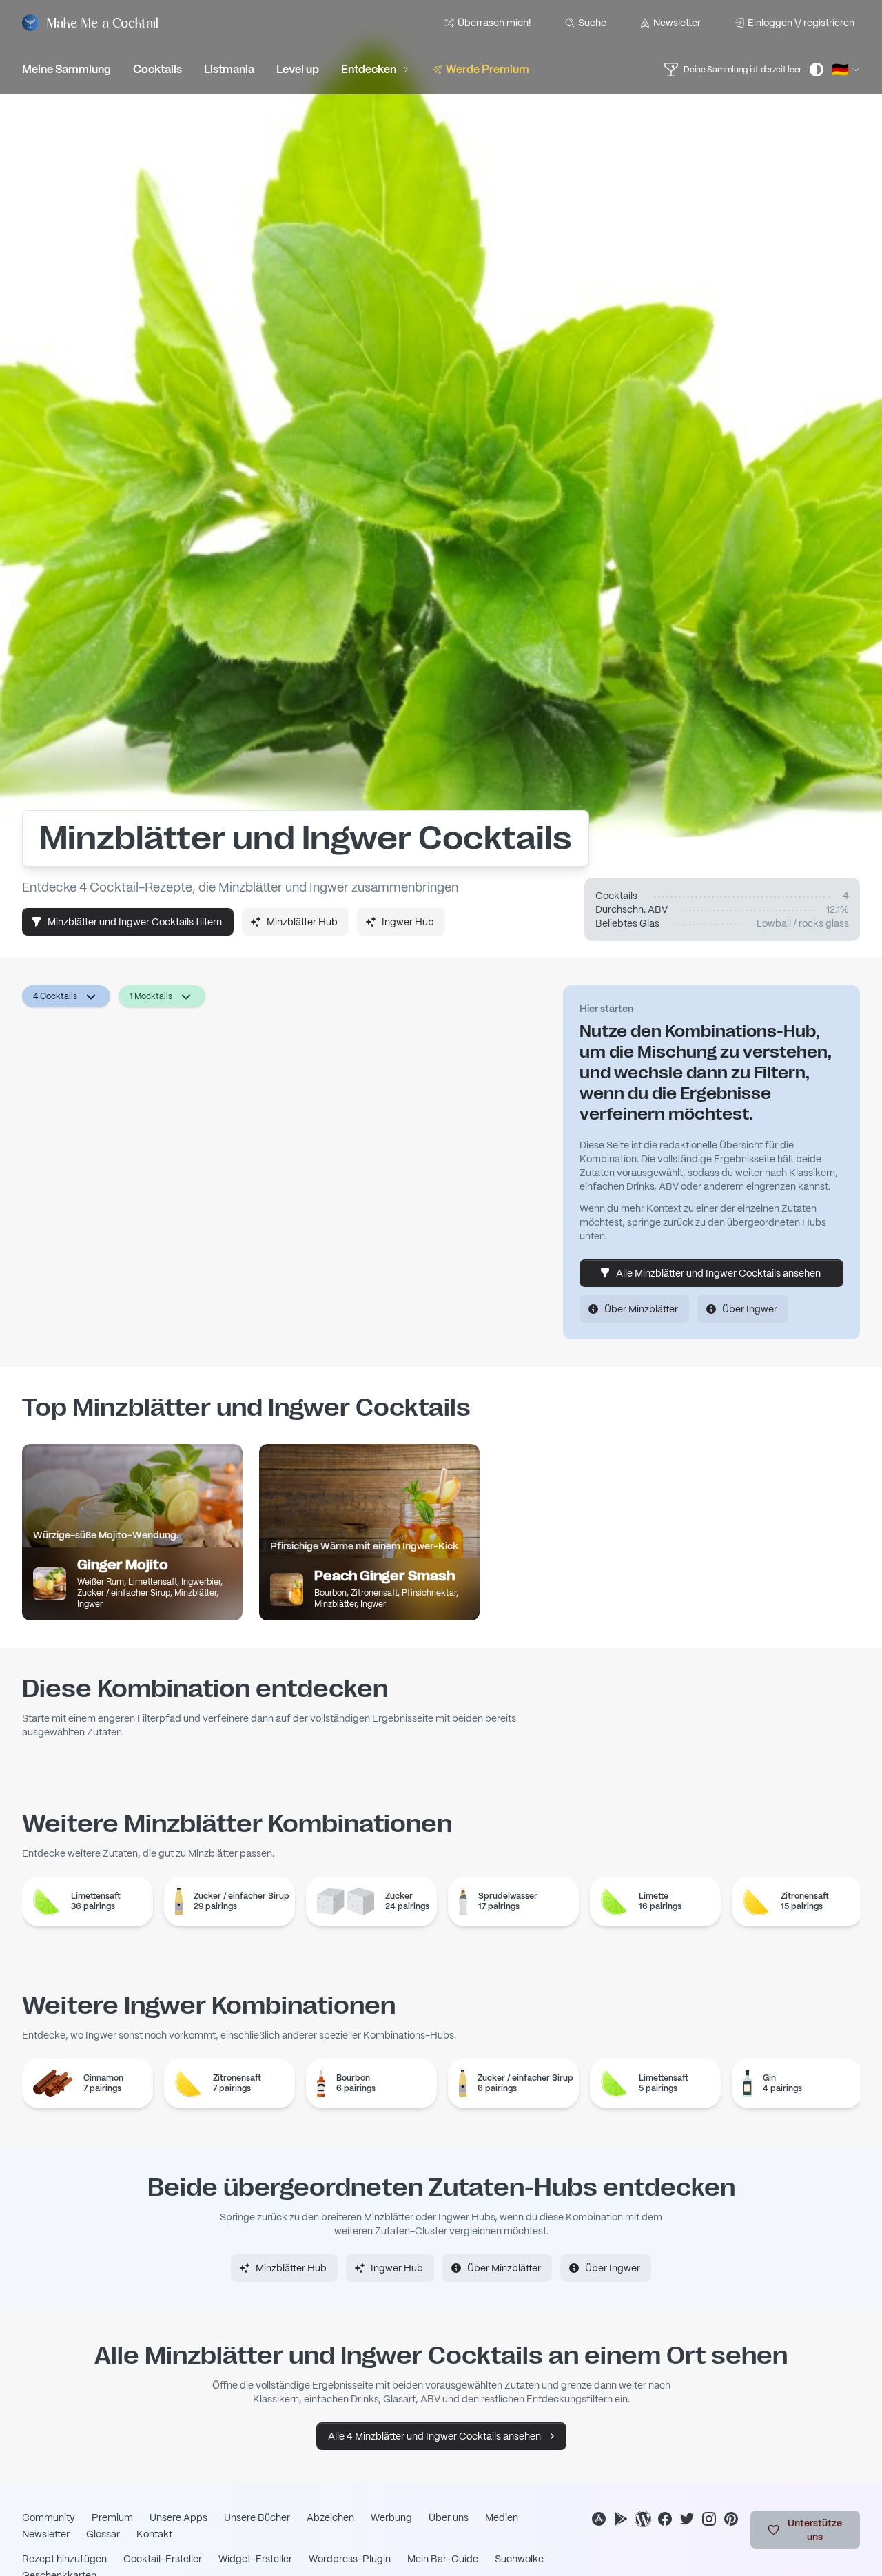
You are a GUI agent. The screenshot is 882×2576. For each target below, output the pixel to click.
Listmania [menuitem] (229, 69)
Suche (592, 23)
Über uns (449, 2517)
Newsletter (677, 23)
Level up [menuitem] (298, 69)
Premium (112, 2517)
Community (49, 2517)
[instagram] (709, 2519)
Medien (502, 2517)
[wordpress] (643, 2519)
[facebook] (665, 2519)
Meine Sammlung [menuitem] (66, 69)
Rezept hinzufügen (64, 2559)
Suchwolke (519, 2559)
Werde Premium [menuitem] (488, 69)
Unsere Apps (178, 2517)
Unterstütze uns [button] (815, 2530)
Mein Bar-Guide (443, 2559)
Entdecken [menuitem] (369, 69)
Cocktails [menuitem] (157, 69)
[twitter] (687, 2519)
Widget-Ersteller (255, 2559)
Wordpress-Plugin (350, 2559)
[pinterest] (731, 2519)
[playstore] (621, 2519)
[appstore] (599, 2519)
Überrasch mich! (494, 23)
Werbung (391, 2517)
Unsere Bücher (257, 2517)
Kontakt (154, 2534)
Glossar (103, 2534)
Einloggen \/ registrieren (801, 23)
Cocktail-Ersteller (163, 2559)
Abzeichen (330, 2517)
